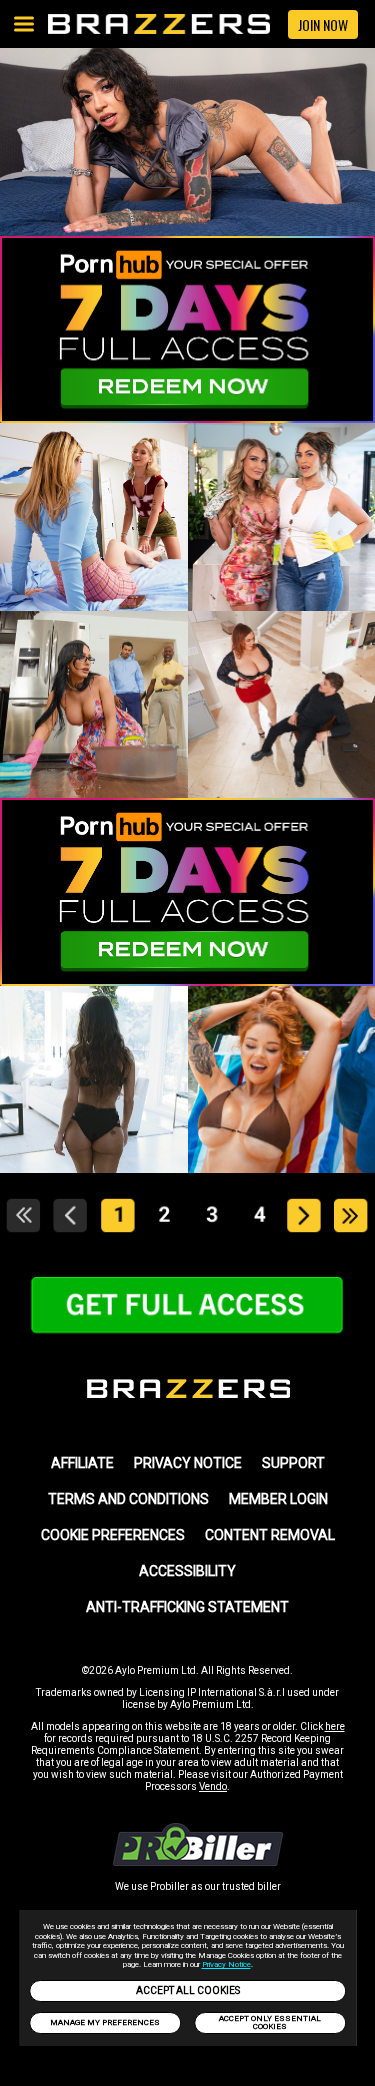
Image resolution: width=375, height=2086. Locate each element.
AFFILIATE (82, 1463)
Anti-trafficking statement (187, 1607)
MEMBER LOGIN (278, 1499)
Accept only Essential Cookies (270, 2022)
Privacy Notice (226, 1964)
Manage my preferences (105, 2022)
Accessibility (187, 1571)
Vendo (213, 1786)
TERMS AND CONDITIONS (128, 1499)
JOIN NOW (323, 24)
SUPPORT (293, 1463)
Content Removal (270, 1535)
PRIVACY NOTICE (188, 1463)
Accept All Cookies (188, 1990)
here (335, 1726)
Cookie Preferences (113, 1535)
